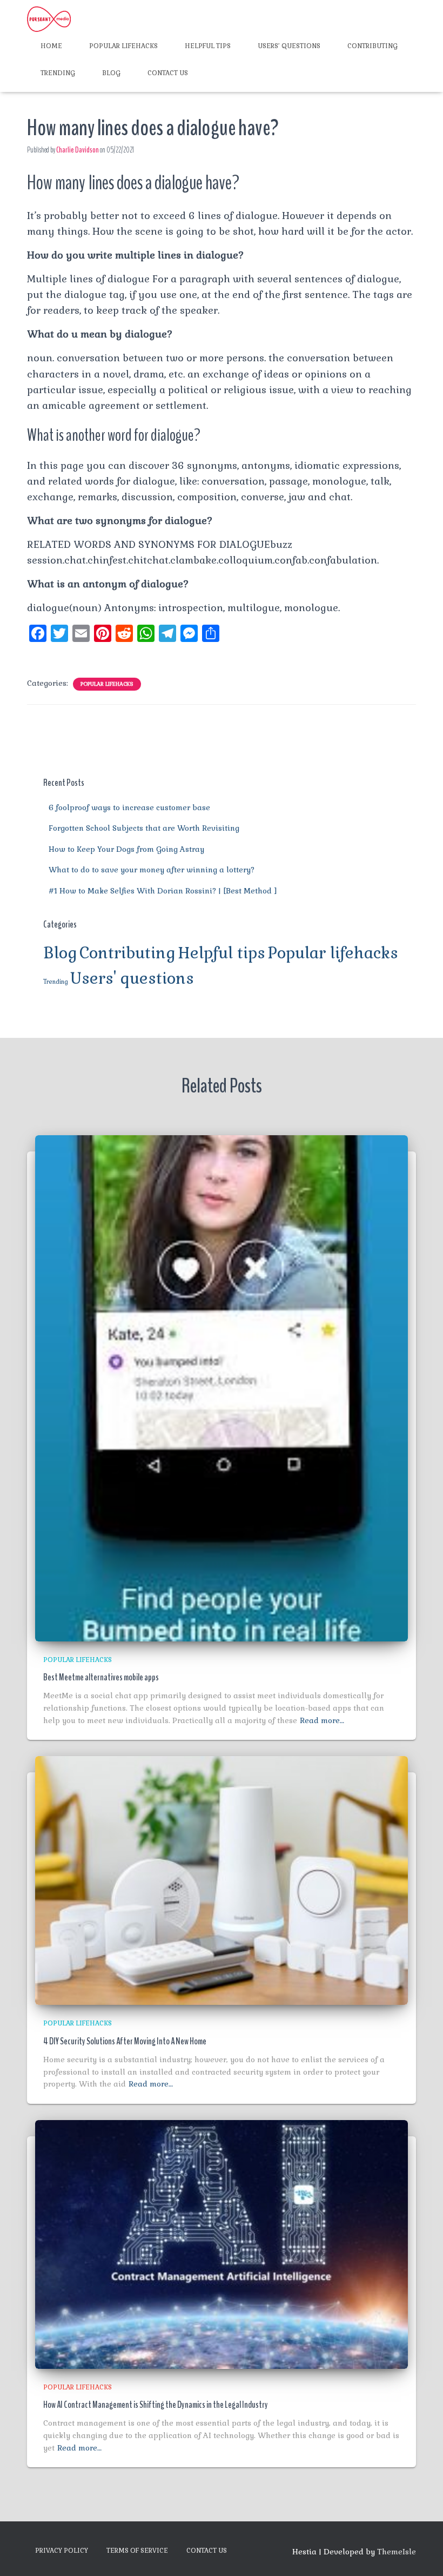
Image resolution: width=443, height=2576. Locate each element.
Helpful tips (208, 46)
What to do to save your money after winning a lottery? (152, 870)
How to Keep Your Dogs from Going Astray (126, 849)
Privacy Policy (62, 2551)
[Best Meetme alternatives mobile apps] (222, 1388)
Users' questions (132, 978)
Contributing (372, 46)
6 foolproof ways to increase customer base (129, 807)
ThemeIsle (397, 2552)
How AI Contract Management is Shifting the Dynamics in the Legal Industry (156, 2405)
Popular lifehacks (123, 46)
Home (51, 46)
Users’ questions (289, 46)
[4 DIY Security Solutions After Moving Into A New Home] (222, 1880)
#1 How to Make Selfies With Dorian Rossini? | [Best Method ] (163, 891)
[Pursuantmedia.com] (49, 19)
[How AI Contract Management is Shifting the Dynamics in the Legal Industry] (222, 2243)
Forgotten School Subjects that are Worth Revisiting (144, 828)
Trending (58, 73)
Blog (111, 73)
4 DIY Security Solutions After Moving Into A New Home (125, 2041)
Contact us (168, 73)
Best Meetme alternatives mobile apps (101, 1677)
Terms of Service (137, 2551)
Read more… (322, 1720)
